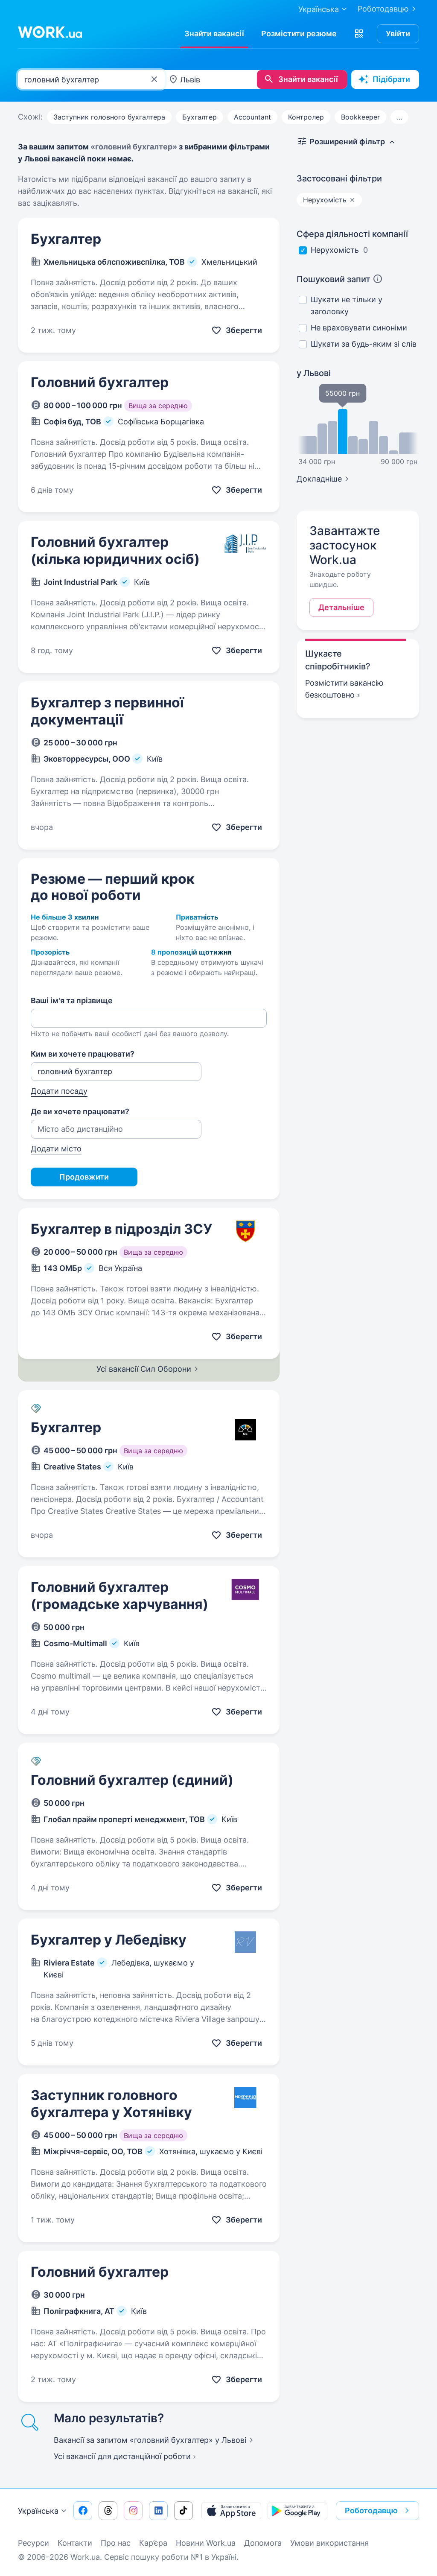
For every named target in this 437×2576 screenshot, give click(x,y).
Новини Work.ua (206, 2543)
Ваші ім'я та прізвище (72, 1000)
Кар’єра (153, 2543)
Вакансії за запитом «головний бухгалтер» (150, 2440)
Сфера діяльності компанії (352, 234)
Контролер (306, 117)
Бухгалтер (200, 117)
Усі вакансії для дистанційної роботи (122, 2456)
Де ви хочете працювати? (80, 1111)
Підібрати (391, 79)
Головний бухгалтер (100, 382)
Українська (38, 2511)
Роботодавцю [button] (371, 2510)
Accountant (252, 117)
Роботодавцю (383, 9)
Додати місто (56, 1149)
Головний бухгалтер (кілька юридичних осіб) (115, 551)
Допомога (263, 2543)
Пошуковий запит (334, 279)
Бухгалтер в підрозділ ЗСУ (121, 1229)
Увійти (398, 34)
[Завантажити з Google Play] (297, 2511)
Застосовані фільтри (339, 178)
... (399, 117)
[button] (359, 34)
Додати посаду (59, 1091)
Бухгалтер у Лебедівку (109, 1940)
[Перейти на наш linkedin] (158, 2511)
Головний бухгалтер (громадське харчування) (119, 1596)
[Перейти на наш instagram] (133, 2511)
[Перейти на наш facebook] (83, 2511)
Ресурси (34, 2543)
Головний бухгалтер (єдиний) (132, 1780)
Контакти (75, 2543)
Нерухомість (335, 250)
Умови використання (329, 2543)
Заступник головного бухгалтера (109, 117)
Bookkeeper (360, 117)
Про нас (116, 2543)
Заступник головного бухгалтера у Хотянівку (111, 2104)
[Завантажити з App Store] (231, 2511)
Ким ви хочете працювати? (83, 1054)
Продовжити (84, 1177)
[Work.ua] (50, 32)
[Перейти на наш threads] (108, 2511)
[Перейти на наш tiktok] (184, 2511)
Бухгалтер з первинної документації (107, 711)
